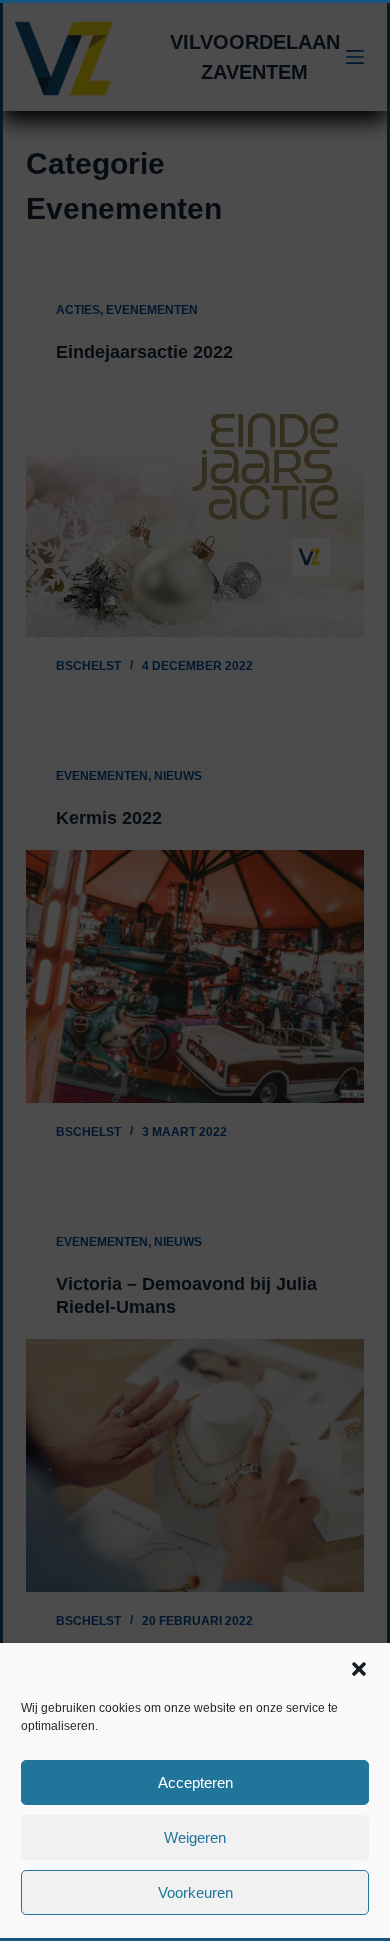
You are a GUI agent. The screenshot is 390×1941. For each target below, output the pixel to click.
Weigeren (195, 1837)
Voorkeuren (195, 1892)
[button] (359, 1669)
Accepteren (195, 1782)
